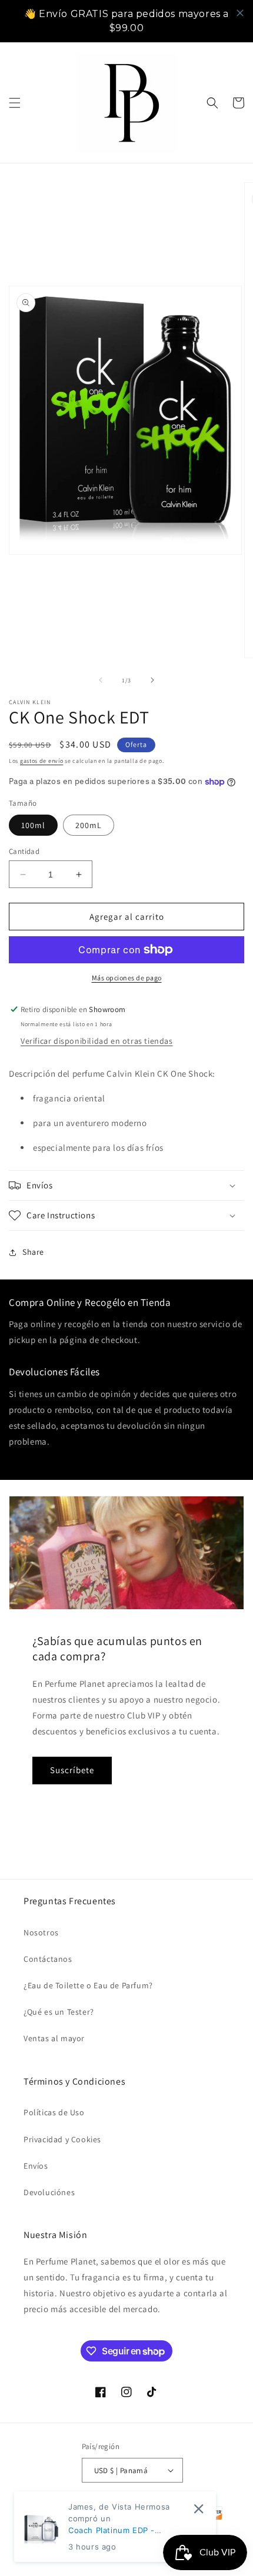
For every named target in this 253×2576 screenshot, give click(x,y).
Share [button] (33, 1252)
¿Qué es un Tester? (59, 2012)
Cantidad (24, 851)
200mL (89, 825)
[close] (240, 13)
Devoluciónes (49, 2192)
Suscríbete (72, 1770)
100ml (33, 825)
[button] (15, 103)
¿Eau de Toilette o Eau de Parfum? (88, 1985)
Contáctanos (48, 1959)
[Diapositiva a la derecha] (152, 680)
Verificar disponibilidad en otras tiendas (97, 1041)
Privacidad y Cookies (62, 2139)
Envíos (36, 2166)
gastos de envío (42, 761)
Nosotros (41, 1932)
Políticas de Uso (54, 2112)
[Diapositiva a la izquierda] (101, 680)
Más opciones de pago (127, 978)
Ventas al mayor (54, 2038)
